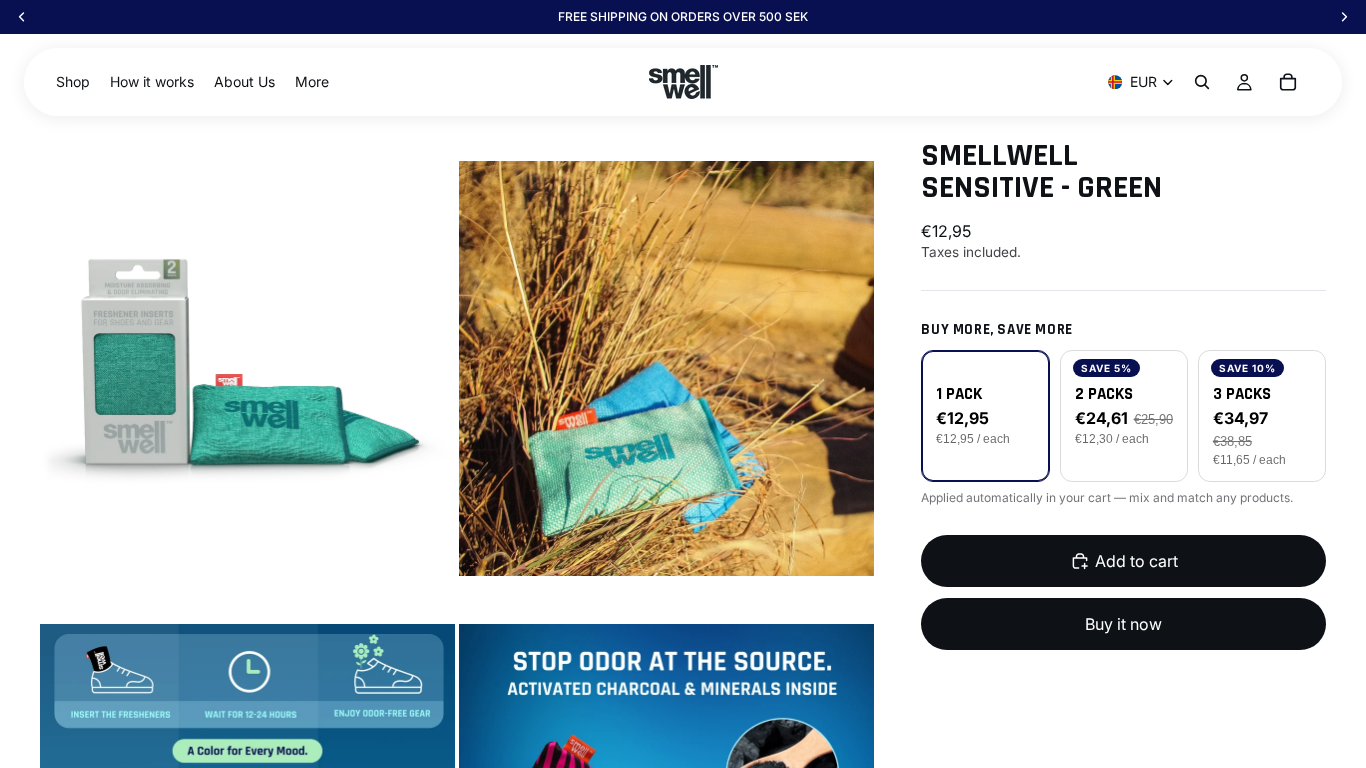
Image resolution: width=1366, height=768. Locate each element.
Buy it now (1123, 624)
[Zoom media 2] (666, 368)
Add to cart (1136, 561)
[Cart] (1288, 82)
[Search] (1202, 82)
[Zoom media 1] (247, 368)
